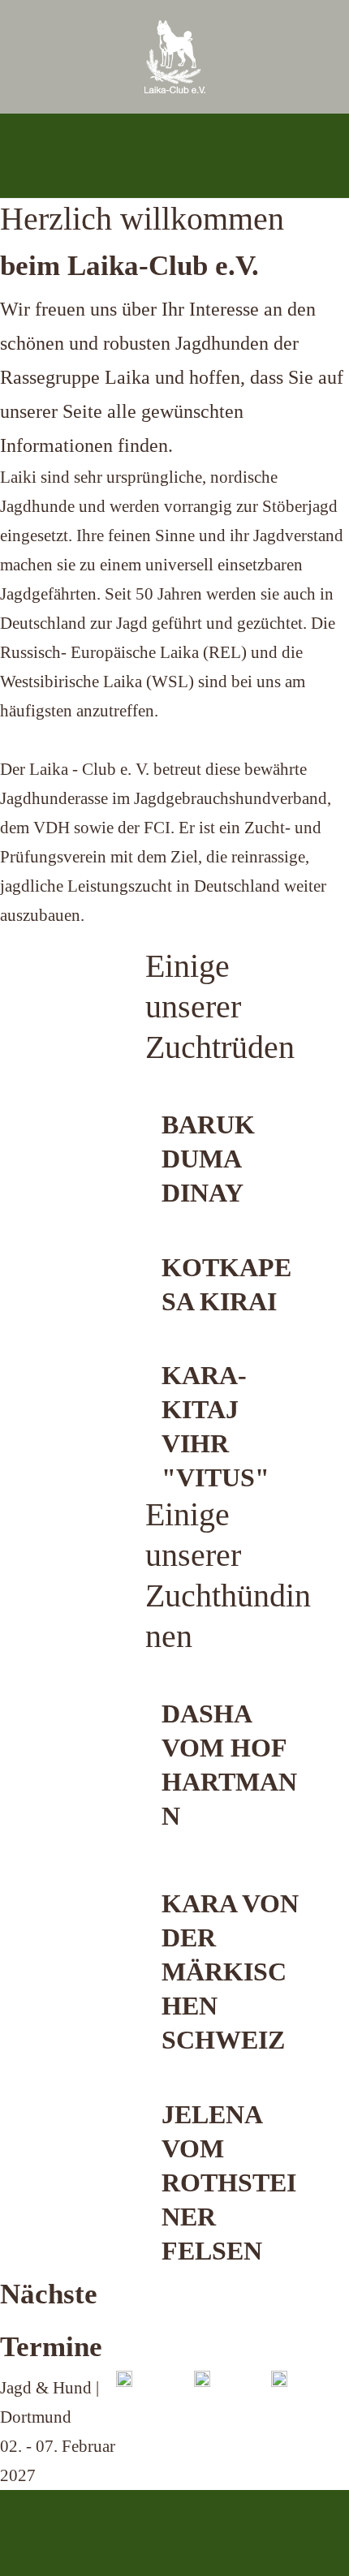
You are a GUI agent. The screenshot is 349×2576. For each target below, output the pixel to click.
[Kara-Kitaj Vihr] (232, 1350)
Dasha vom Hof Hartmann (229, 1765)
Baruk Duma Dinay (208, 1159)
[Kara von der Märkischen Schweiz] (233, 1872)
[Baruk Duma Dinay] (233, 1100)
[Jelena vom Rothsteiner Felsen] (233, 2089)
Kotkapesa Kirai (226, 1284)
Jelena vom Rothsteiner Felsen (229, 2183)
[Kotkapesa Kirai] (233, 1242)
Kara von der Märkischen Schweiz (230, 1972)
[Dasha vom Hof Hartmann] (233, 1689)
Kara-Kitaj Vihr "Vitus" (215, 1426)
